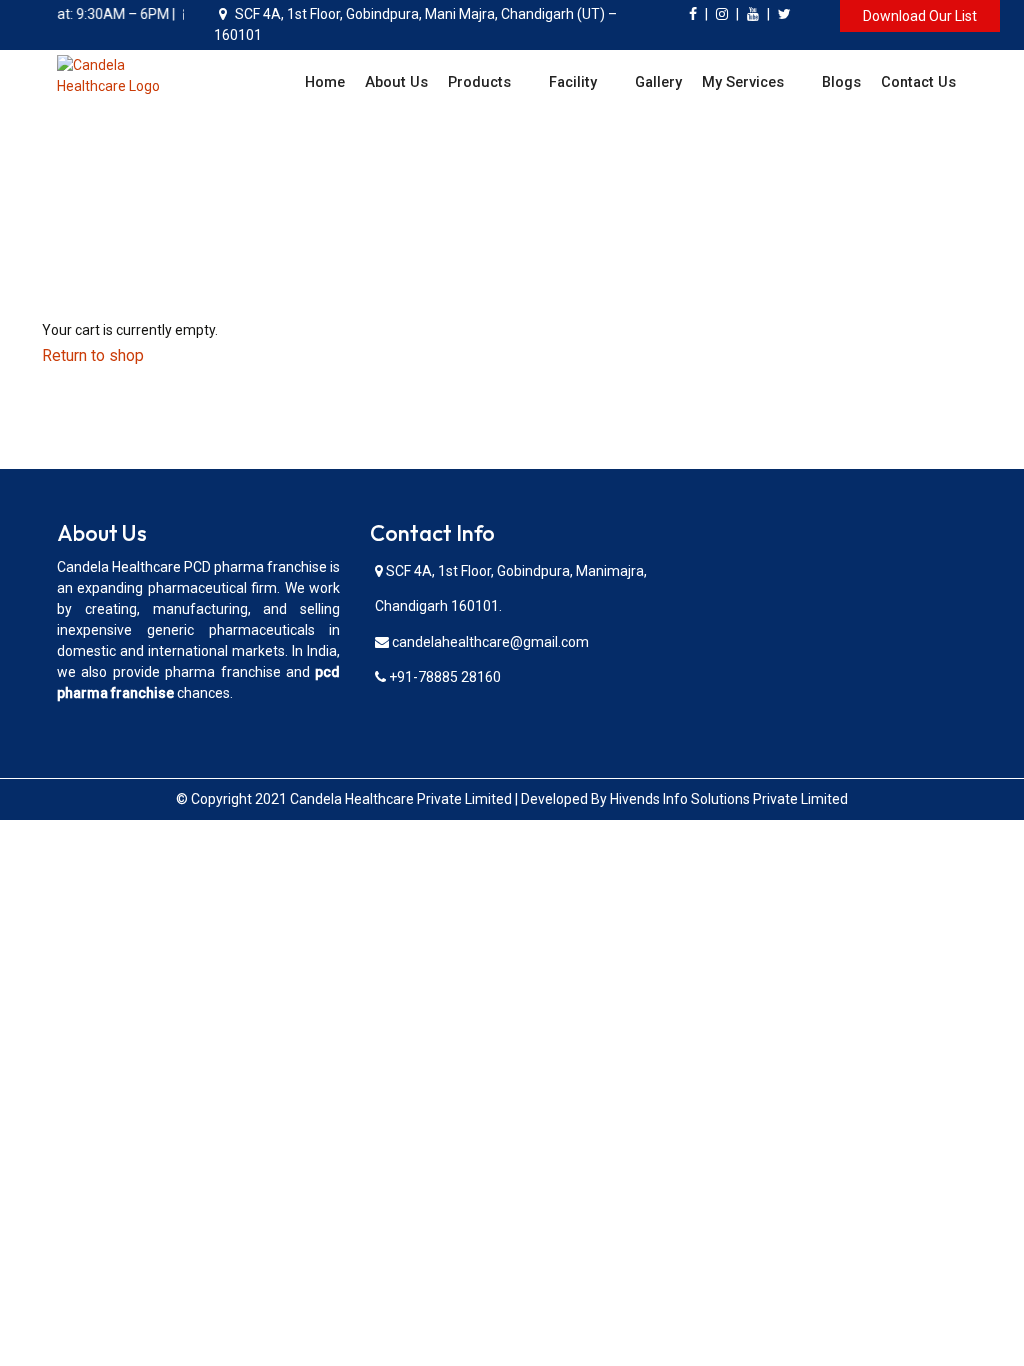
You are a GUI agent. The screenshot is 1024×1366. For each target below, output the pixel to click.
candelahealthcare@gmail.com (489, 642)
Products (479, 82)
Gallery (658, 82)
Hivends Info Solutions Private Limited (729, 799)
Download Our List (920, 16)
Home (325, 82)
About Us (396, 82)
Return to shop (93, 356)
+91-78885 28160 (443, 677)
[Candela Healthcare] (120, 75)
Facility (573, 82)
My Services (743, 82)
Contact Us (918, 82)
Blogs (841, 82)
